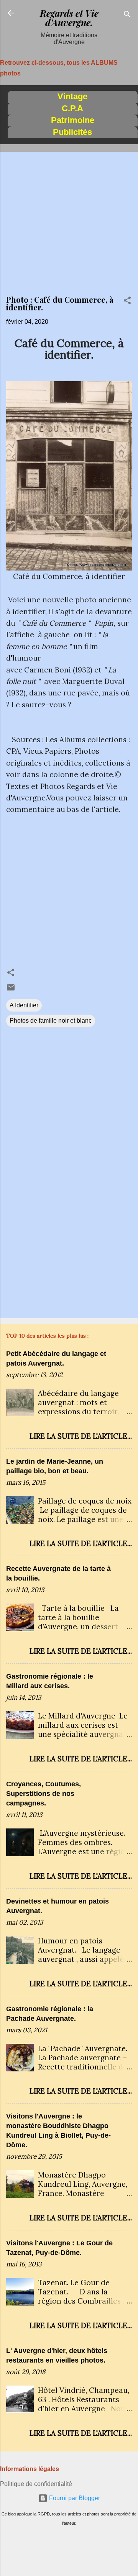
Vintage (72, 96)
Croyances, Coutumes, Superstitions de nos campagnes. (44, 1794)
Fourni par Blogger (74, 2498)
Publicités (72, 132)
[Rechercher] (127, 16)
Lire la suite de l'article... (81, 1436)
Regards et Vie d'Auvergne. (69, 18)
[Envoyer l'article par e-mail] (11, 990)
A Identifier (24, 1005)
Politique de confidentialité (36, 2484)
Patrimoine (73, 120)
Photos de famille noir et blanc (51, 1021)
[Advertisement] (69, 227)
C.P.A (72, 108)
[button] (127, 302)
